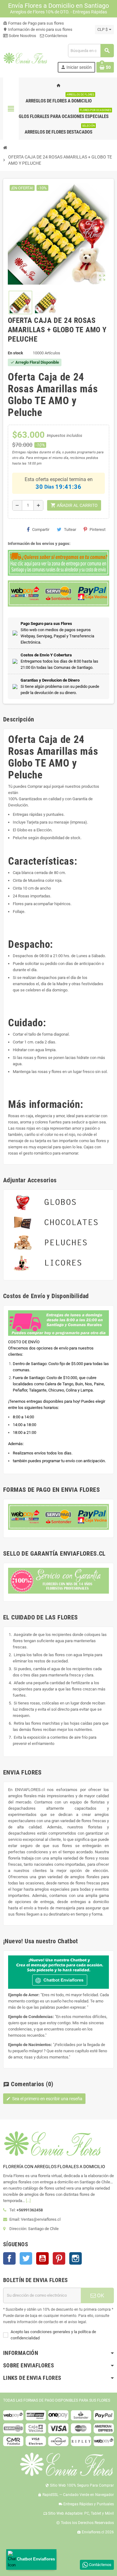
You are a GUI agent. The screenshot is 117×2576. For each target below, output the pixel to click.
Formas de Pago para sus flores (34, 23)
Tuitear (70, 529)
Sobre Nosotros (22, 36)
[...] (28, 2201)
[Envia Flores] (25, 58)
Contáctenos (56, 36)
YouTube (42, 2258)
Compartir (41, 529)
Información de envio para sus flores (38, 29)
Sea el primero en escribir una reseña (44, 2099)
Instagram (76, 2258)
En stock (15, 353)
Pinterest (97, 529)
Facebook (9, 2258)
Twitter (26, 2258)
